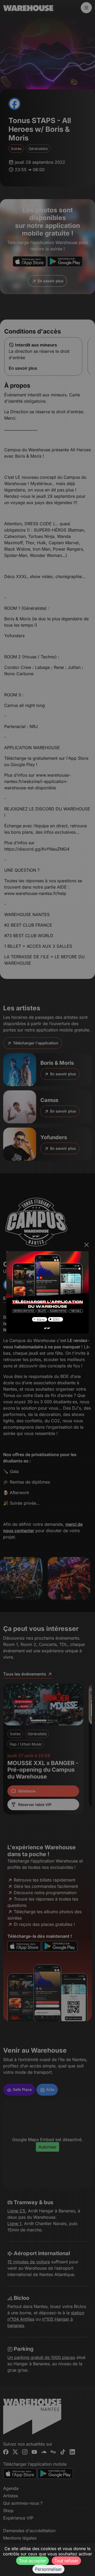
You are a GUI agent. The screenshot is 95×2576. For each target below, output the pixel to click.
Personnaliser (48, 2569)
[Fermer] (87, 1245)
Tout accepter (32, 2561)
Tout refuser (66, 2561)
